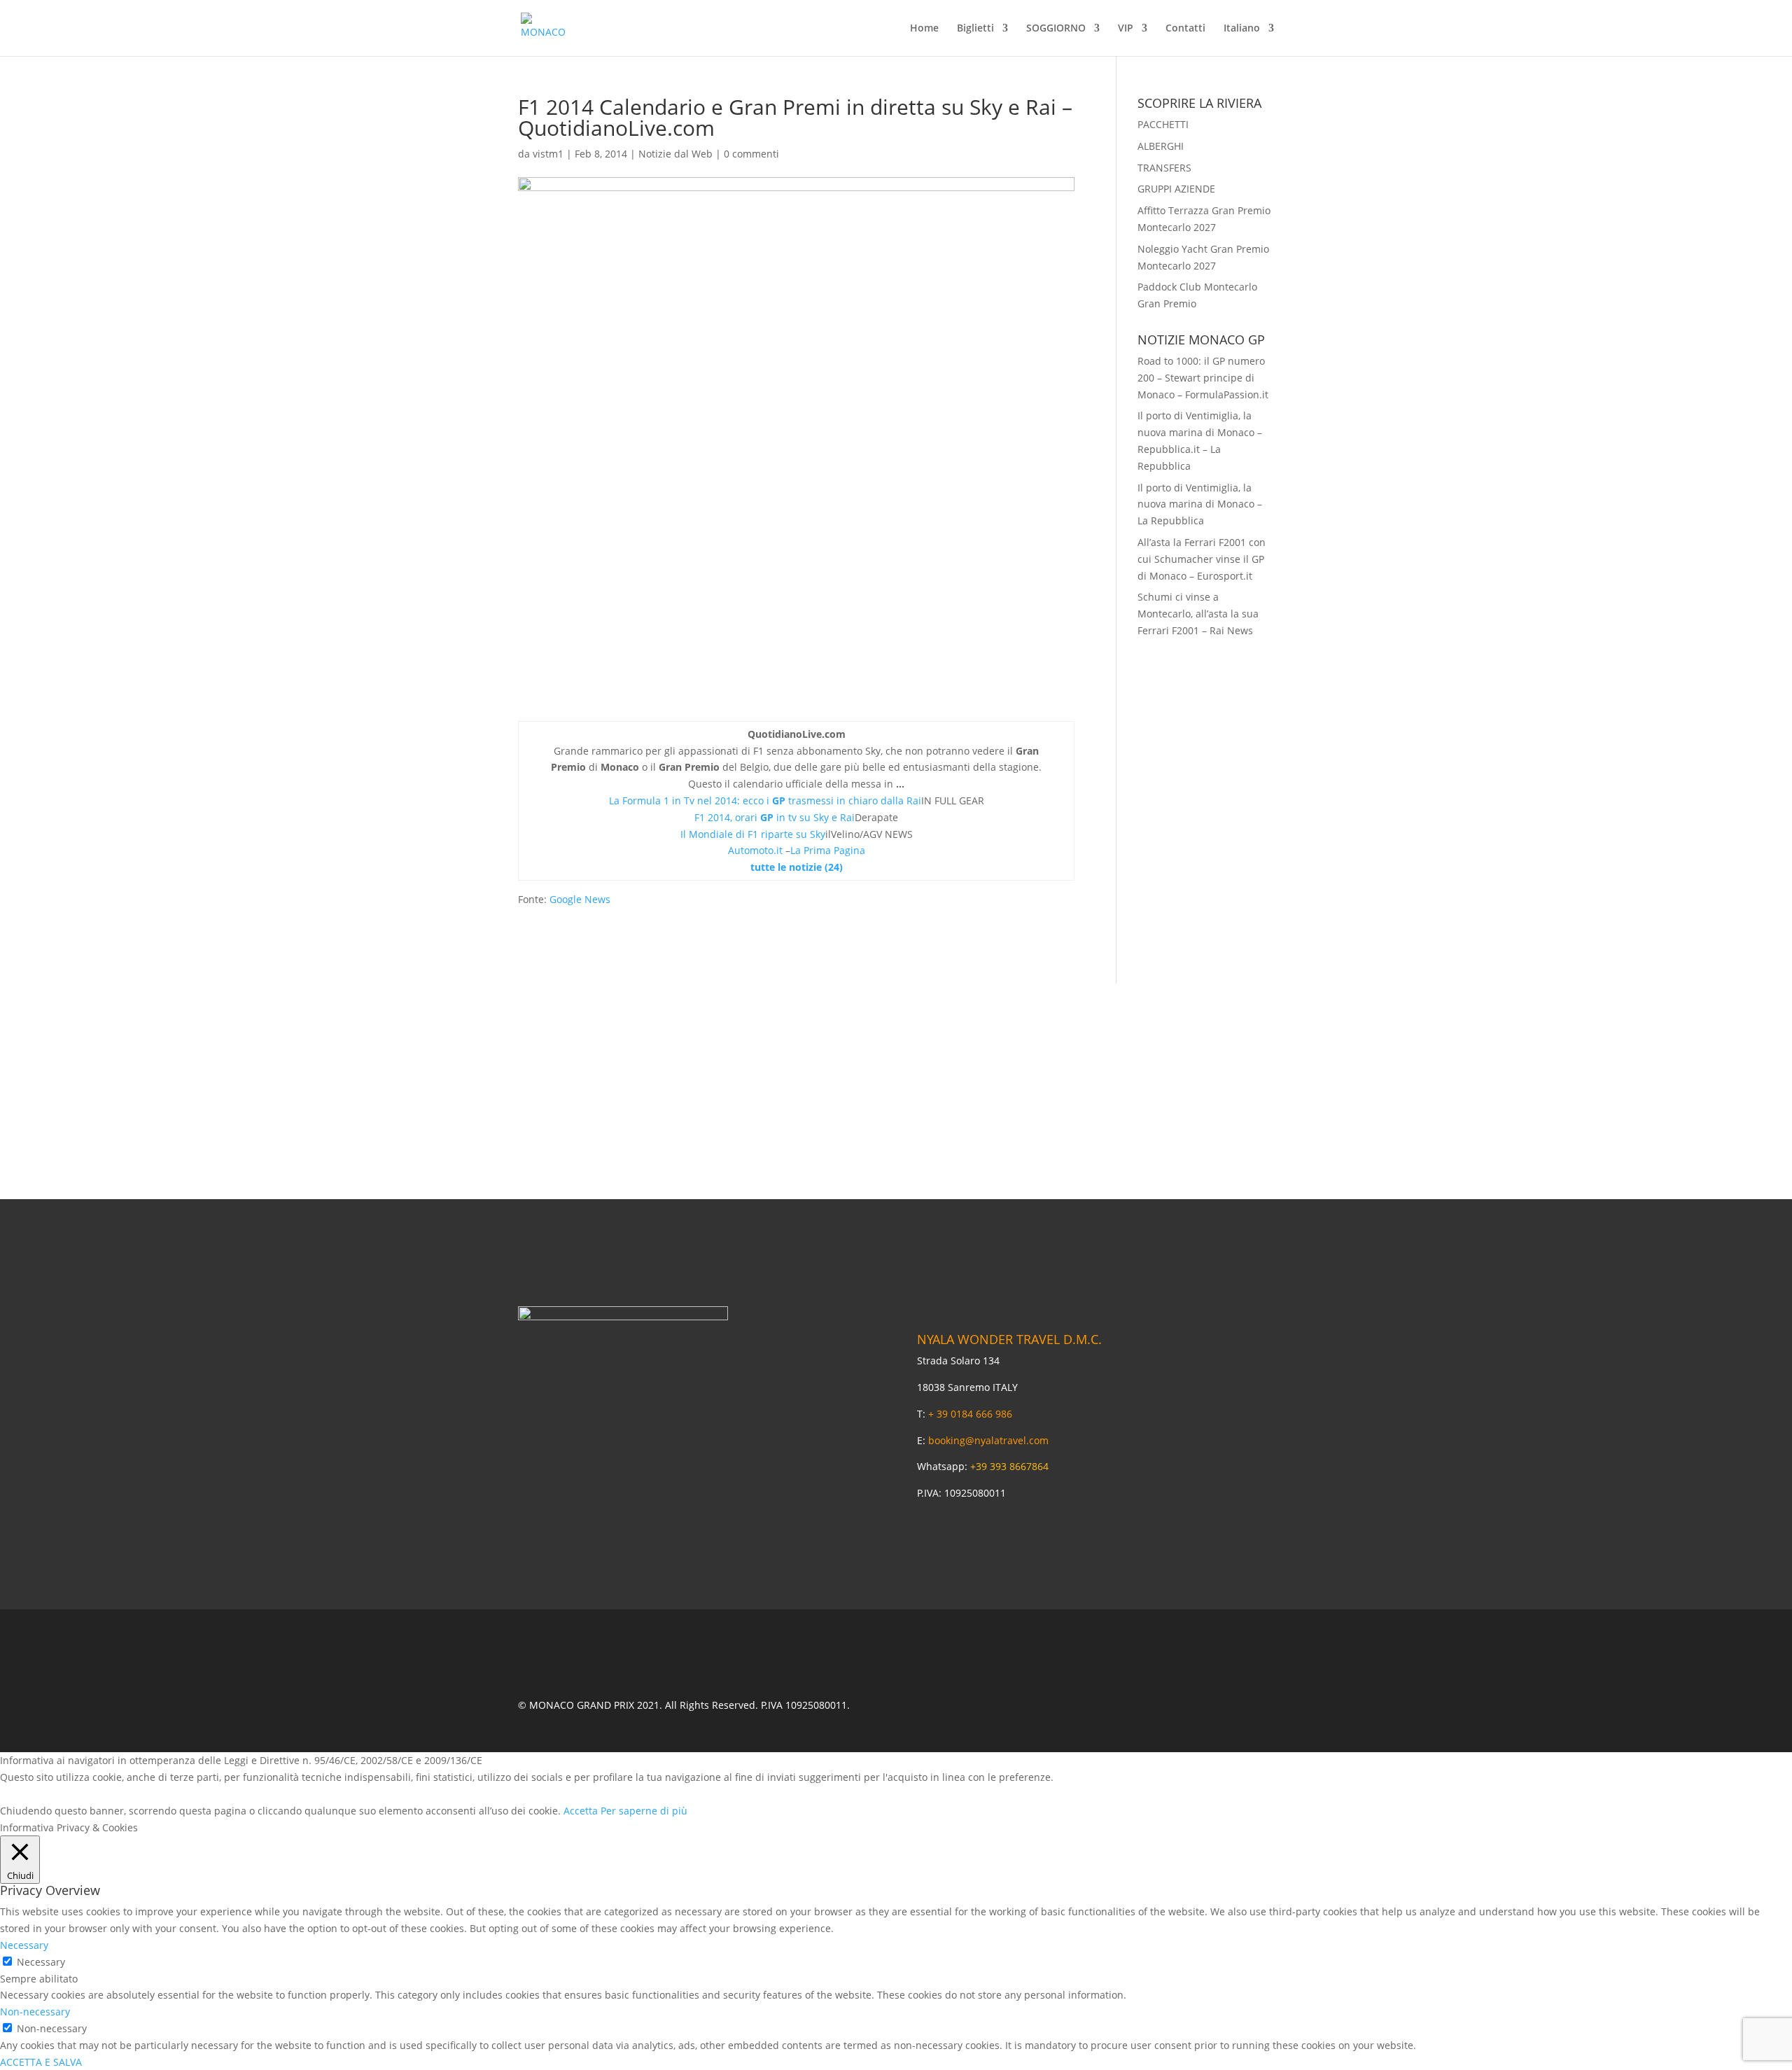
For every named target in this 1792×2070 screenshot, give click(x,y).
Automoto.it (755, 850)
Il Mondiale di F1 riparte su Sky (753, 834)
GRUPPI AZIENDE (1176, 189)
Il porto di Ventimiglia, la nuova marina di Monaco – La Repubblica (1200, 504)
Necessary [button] (24, 1945)
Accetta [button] (581, 1811)
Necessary (41, 1962)
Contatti (1185, 29)
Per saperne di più (644, 1811)
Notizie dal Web (675, 154)
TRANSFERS (1164, 168)
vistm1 (548, 154)
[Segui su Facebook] (1075, 1705)
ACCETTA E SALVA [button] (41, 2062)
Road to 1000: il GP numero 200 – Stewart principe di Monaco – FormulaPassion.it (1203, 378)
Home (924, 29)
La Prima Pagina (828, 850)
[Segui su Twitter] (1116, 1705)
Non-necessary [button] (35, 2012)
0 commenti (751, 154)
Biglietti (975, 29)
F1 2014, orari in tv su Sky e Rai (775, 817)
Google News (580, 899)
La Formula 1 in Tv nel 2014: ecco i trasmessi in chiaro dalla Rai (765, 800)
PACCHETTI (1163, 124)
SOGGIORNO (1056, 29)
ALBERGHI (1161, 146)
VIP (1126, 29)
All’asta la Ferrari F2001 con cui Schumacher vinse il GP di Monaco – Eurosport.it (1202, 559)
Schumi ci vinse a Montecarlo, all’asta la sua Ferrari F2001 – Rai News (1198, 614)
